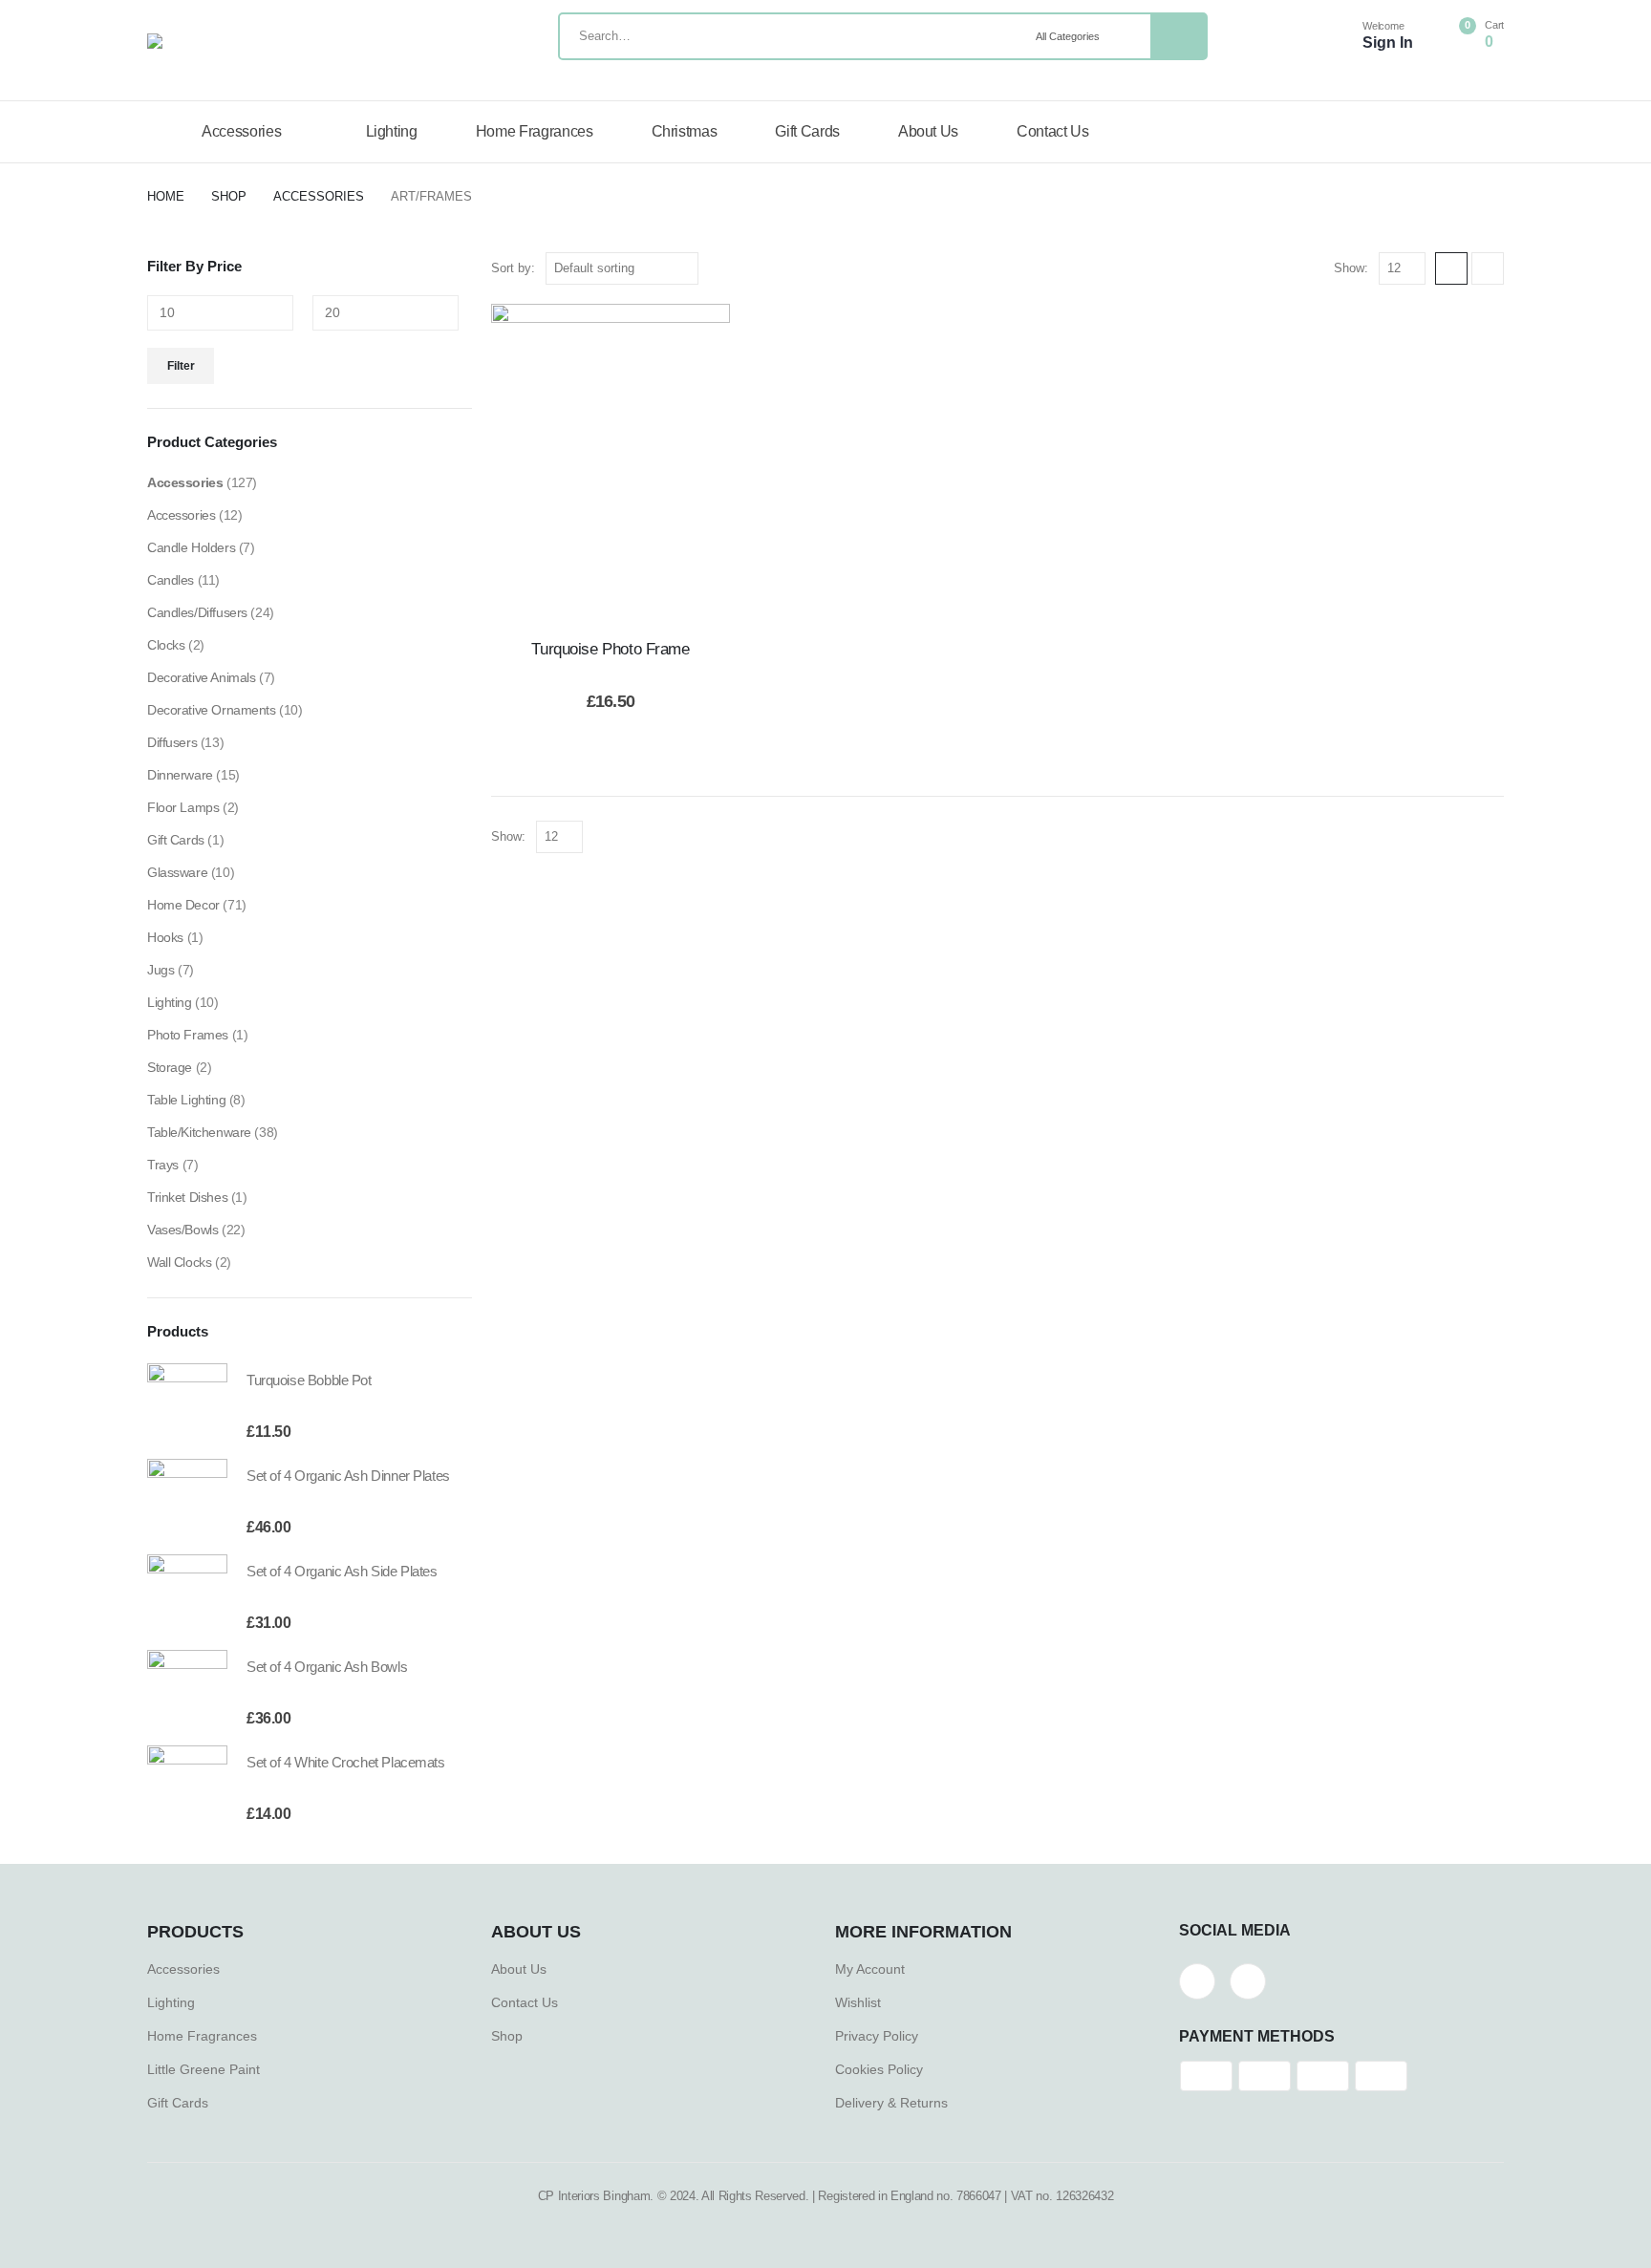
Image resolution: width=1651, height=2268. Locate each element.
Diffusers (172, 742)
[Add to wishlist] (563, 463)
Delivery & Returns (891, 2103)
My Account (870, 1969)
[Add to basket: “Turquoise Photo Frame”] (611, 463)
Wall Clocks (179, 1262)
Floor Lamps (183, 807)
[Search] (1178, 36)
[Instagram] (1248, 1981)
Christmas (685, 131)
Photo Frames (188, 1035)
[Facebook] (1197, 1981)
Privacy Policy (877, 2036)
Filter (181, 366)
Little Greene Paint (204, 2069)
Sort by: (513, 268)
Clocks (166, 645)
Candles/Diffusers (197, 612)
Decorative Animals (201, 677)
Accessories (241, 131)
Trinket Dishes (187, 1197)
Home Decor (183, 905)
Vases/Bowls (182, 1230)
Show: (1351, 268)
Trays (163, 1165)
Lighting (392, 131)
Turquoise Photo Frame (610, 649)
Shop (507, 2036)
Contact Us (1053, 131)
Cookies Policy (879, 2069)
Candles (171, 580)
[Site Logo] (290, 41)
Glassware (177, 872)
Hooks (165, 937)
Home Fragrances (535, 131)
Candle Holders (191, 547)
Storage (170, 1067)
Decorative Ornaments (212, 710)
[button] (1451, 268)
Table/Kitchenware (199, 1132)
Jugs (161, 970)
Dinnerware (180, 775)
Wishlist (858, 2002)
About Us (928, 131)
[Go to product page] (187, 1403)
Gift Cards (807, 131)
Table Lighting (186, 1100)
